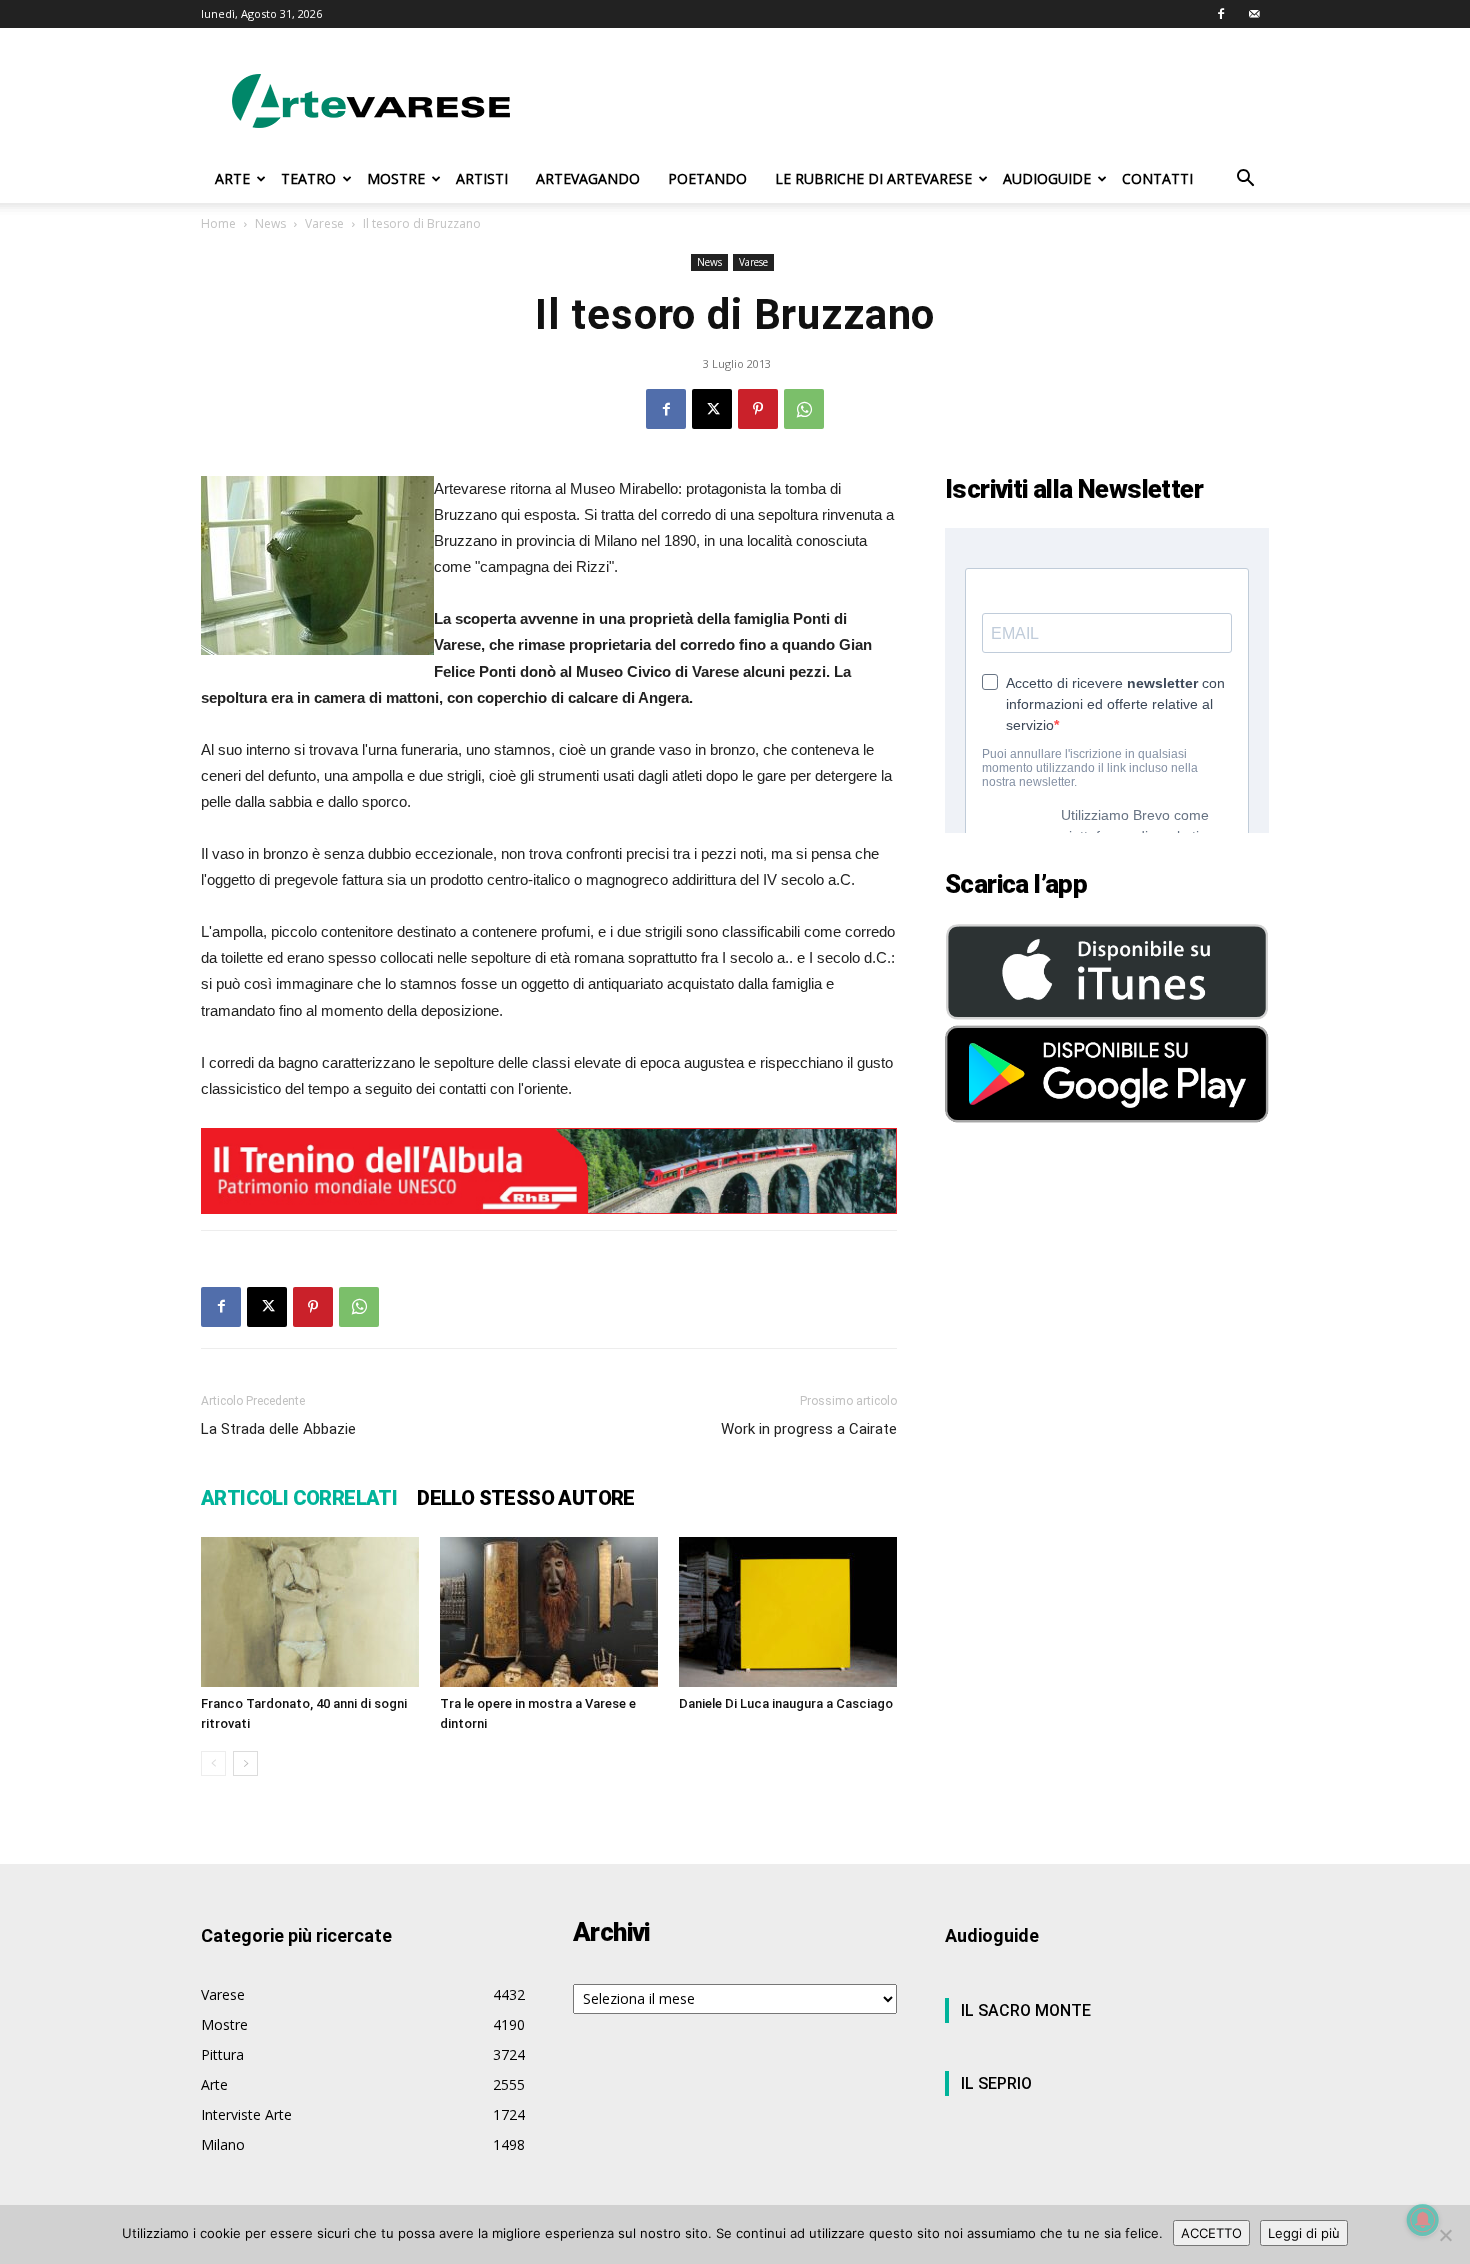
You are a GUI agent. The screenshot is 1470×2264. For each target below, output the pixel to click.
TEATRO (308, 178)
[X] (712, 409)
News (270, 223)
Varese (324, 223)
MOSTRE (396, 178)
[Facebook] (1221, 14)
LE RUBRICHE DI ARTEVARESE (873, 178)
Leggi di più (1304, 2233)
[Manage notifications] (1423, 2220)
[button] (1245, 180)
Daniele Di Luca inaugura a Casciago (786, 1703)
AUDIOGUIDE (1047, 178)
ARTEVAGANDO (588, 178)
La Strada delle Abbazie (278, 1429)
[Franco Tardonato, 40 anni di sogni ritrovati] (310, 1612)
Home (218, 223)
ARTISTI (482, 178)
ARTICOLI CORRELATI (299, 1498)
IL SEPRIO (996, 2083)
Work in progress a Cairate (809, 1429)
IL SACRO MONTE (1026, 2010)
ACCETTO (1211, 2233)
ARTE (232, 178)
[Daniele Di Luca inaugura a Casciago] (788, 1612)
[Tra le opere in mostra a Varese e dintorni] (549, 1612)
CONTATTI (1157, 178)
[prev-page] (213, 1763)
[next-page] (245, 1763)
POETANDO (707, 178)
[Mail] (1254, 14)
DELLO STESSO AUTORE (526, 1498)
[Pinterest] (758, 409)
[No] (1445, 2235)
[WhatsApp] (804, 409)
